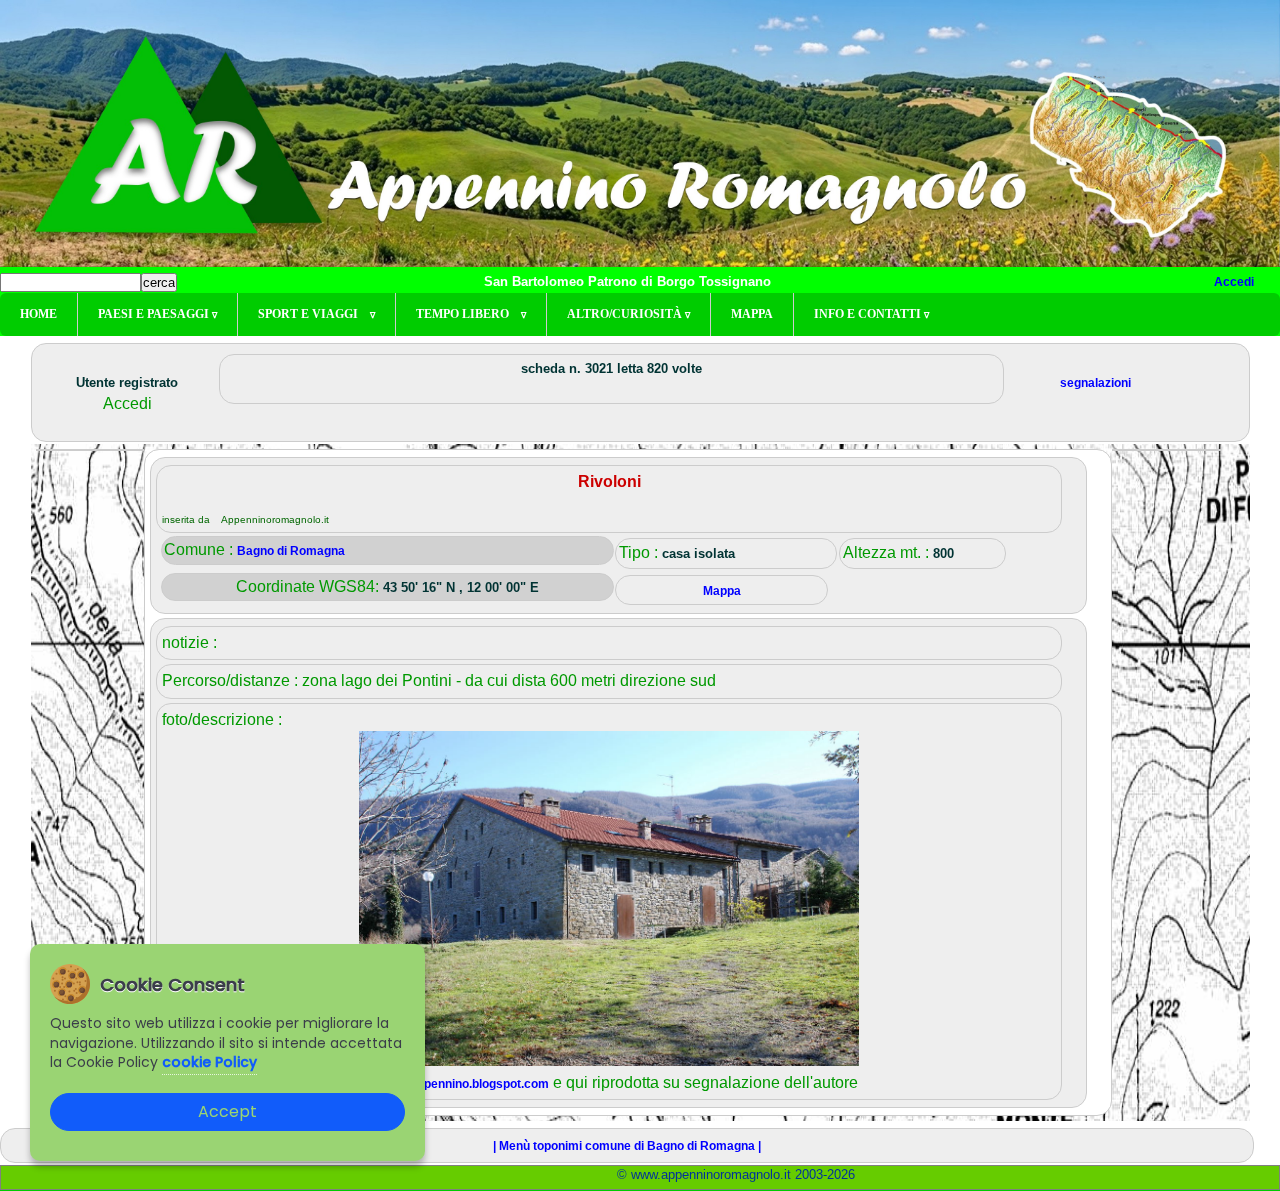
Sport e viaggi (316, 314)
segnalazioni (1095, 383)
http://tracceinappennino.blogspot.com (440, 1084)
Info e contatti (871, 314)
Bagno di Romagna (291, 551)
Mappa (752, 314)
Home (38, 314)
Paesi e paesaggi (157, 314)
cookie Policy (209, 1062)
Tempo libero (471, 314)
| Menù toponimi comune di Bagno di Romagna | (627, 1146)
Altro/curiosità (628, 314)
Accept (227, 1111)
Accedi (1234, 282)
